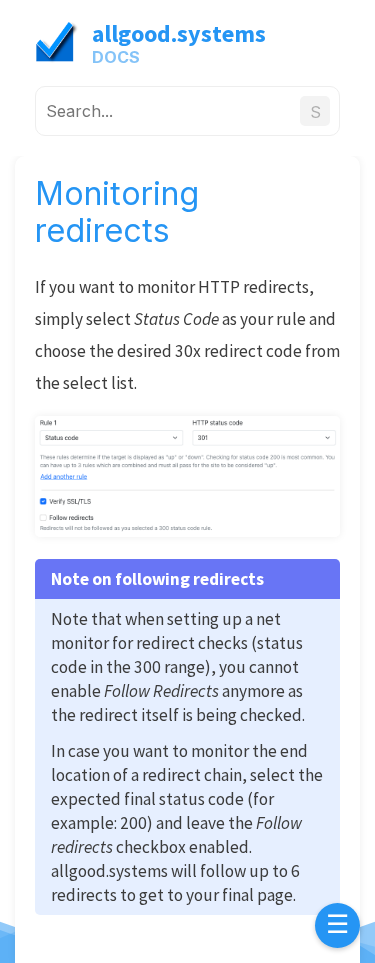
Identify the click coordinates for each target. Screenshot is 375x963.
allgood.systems (179, 33)
